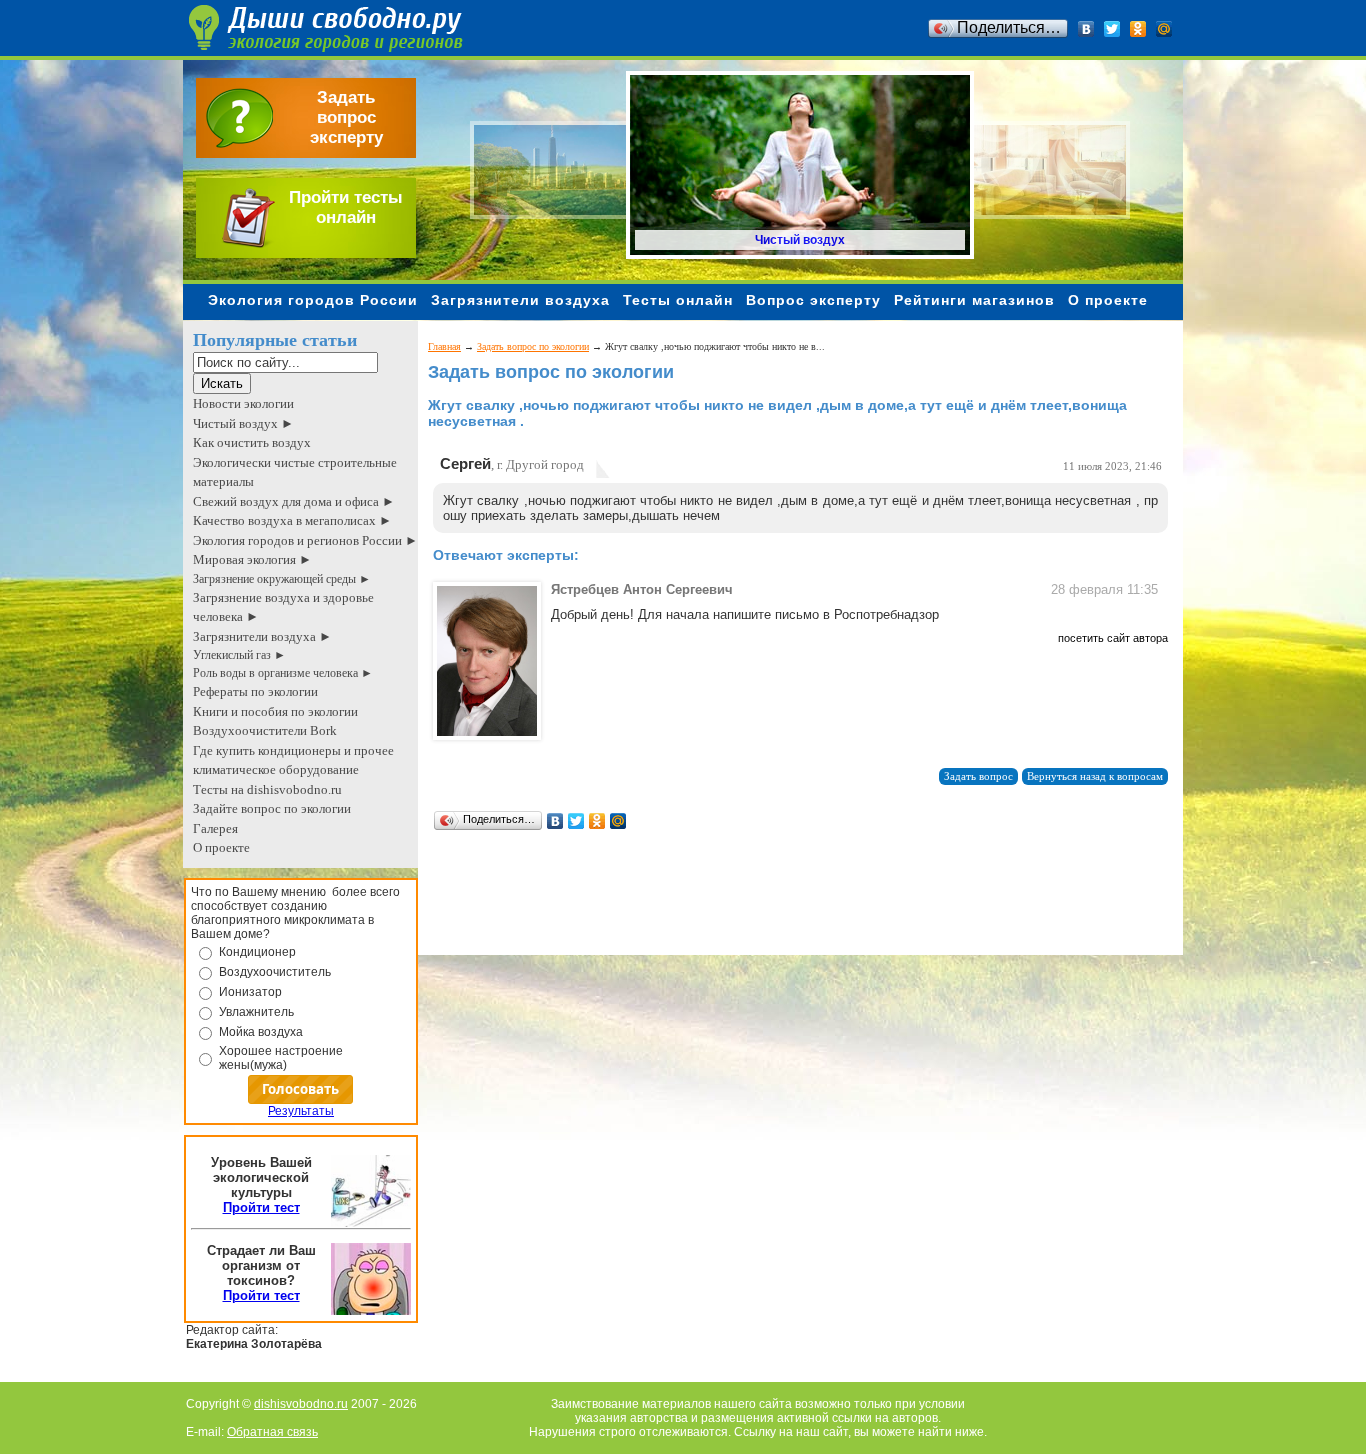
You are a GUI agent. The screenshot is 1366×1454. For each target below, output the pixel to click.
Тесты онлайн (678, 300)
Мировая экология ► (252, 559)
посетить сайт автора (1113, 638)
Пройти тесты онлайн (346, 207)
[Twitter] (1112, 29)
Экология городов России (313, 300)
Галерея (215, 828)
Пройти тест (261, 1207)
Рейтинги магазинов (974, 300)
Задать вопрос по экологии (533, 346)
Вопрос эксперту (813, 300)
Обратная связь (272, 1432)
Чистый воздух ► (243, 423)
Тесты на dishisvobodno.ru (267, 789)
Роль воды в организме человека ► (283, 673)
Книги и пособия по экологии (275, 711)
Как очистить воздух (252, 442)
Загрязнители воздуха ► (262, 636)
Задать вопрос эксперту (346, 117)
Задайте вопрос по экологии (272, 808)
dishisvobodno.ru (301, 1404)
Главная (444, 346)
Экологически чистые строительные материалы (295, 472)
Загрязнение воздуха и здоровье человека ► (283, 607)
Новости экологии (243, 403)
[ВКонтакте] (1086, 29)
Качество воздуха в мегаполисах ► (292, 520)
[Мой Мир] (1164, 29)
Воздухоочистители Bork (265, 730)
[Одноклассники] (1138, 29)
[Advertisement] (792, 910)
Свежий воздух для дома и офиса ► (294, 501)
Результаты (301, 1111)
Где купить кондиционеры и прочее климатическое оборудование (293, 760)
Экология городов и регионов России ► (305, 540)
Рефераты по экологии (255, 691)
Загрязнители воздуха (520, 300)
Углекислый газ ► (239, 655)
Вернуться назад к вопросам (1095, 776)
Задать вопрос (978, 776)
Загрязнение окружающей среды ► (282, 579)
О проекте (1108, 300)
